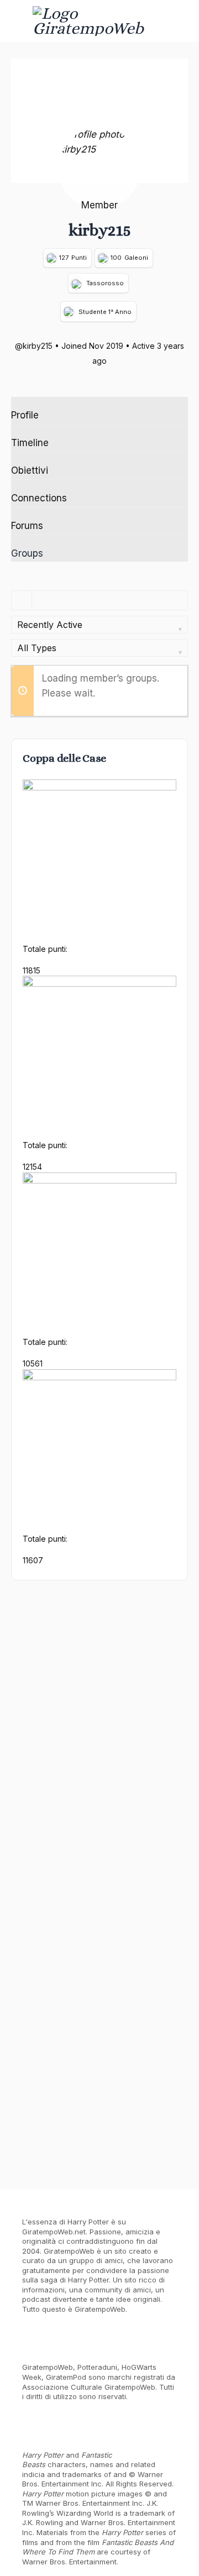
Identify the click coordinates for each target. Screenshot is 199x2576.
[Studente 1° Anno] (69, 311)
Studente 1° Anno (105, 312)
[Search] (179, 21)
